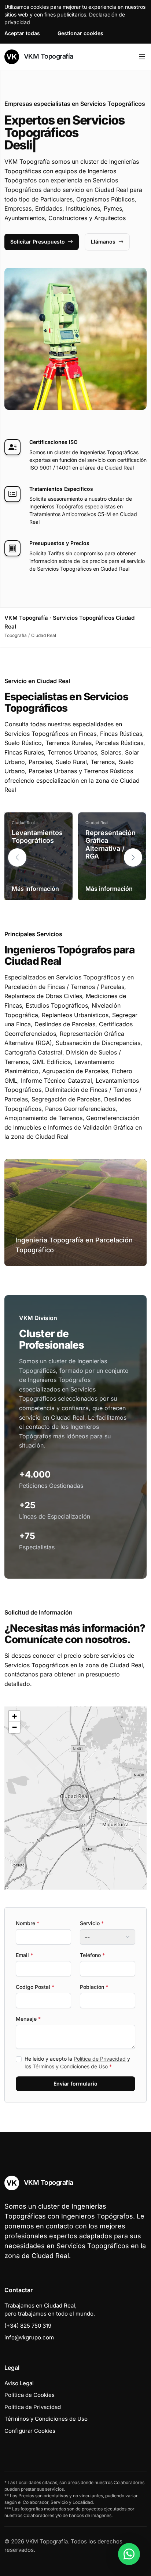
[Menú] (142, 57)
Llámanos (103, 242)
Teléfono (92, 1955)
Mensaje (28, 2019)
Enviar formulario (75, 2084)
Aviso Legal (19, 2383)
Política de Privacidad (100, 2059)
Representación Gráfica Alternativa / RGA (111, 845)
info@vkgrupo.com (29, 2337)
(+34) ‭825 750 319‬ (28, 2326)
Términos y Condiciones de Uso (70, 2066)
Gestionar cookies (80, 33)
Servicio (92, 1923)
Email (24, 1955)
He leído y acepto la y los (77, 2062)
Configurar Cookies (30, 2431)
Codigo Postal (35, 1987)
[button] (133, 857)
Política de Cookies (30, 2395)
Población (94, 1987)
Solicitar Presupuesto (38, 242)
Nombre (27, 1923)
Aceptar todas (22, 33)
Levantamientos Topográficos (37, 837)
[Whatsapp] (129, 2554)
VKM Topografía (48, 56)
